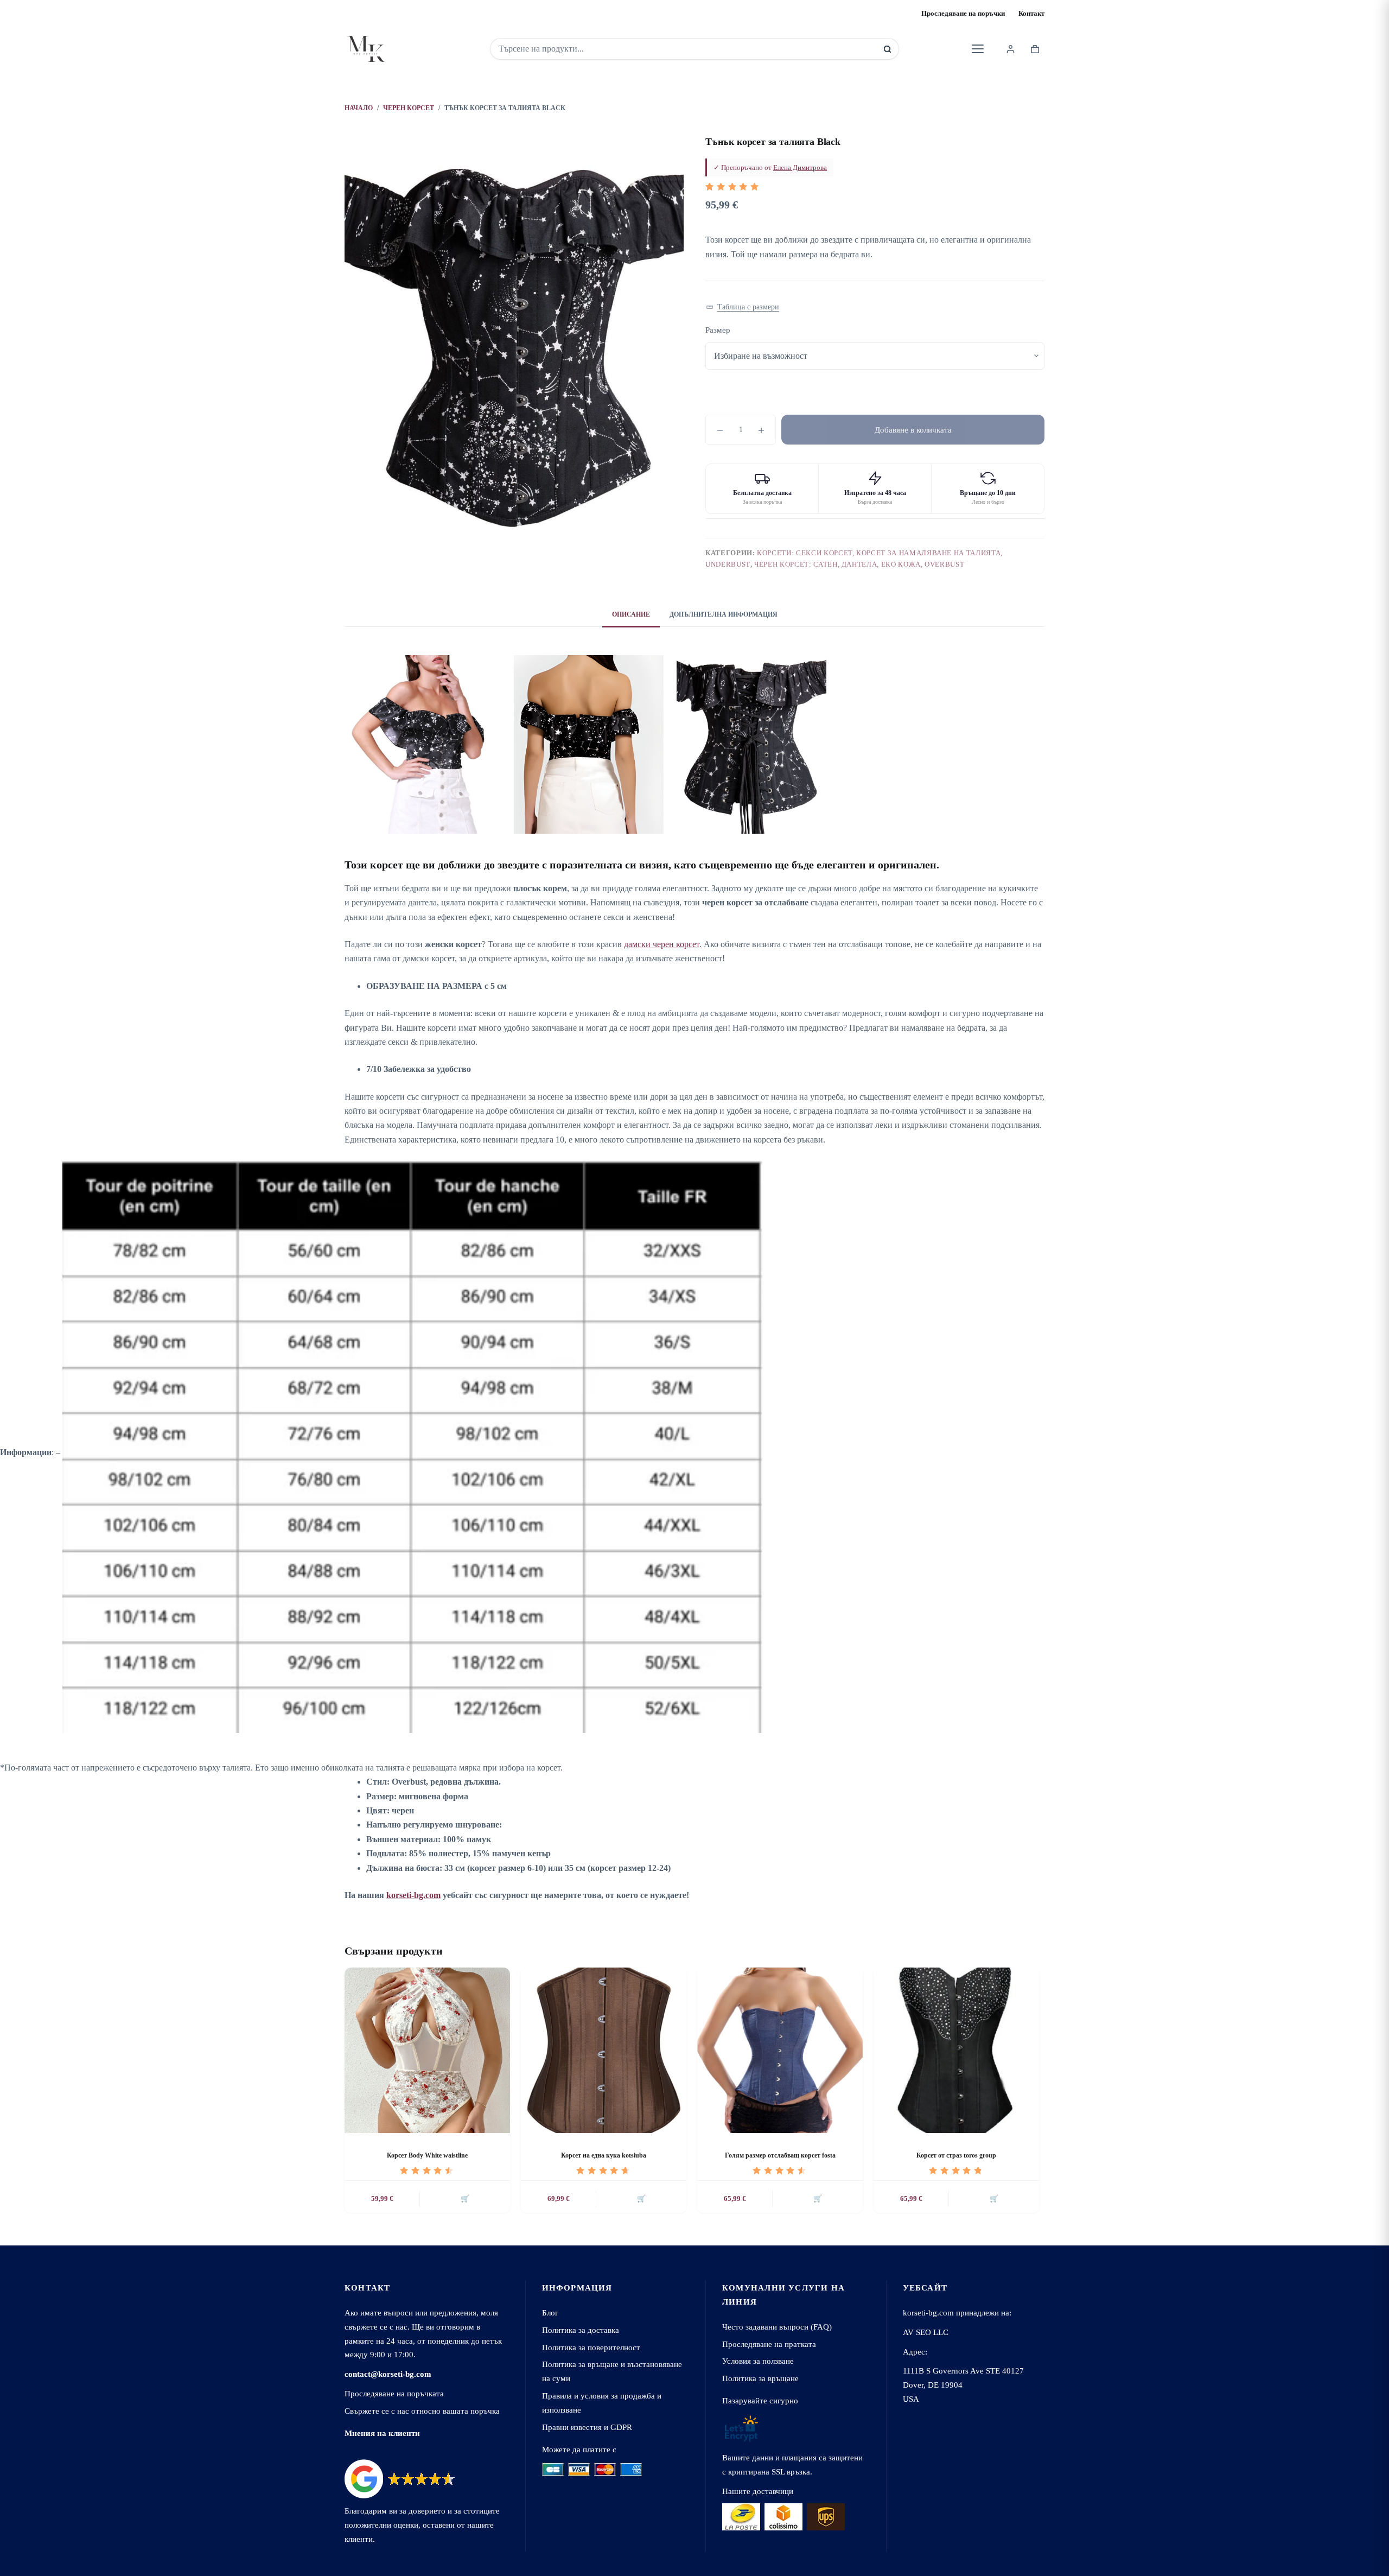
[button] (743, 307)
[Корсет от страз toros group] (956, 2050)
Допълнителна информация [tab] (724, 614)
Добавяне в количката (913, 430)
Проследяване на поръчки (963, 13)
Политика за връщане (760, 2378)
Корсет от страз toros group (956, 2155)
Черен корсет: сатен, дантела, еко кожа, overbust (859, 564)
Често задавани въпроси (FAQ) (777, 2327)
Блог (550, 2312)
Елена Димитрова (800, 167)
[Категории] (978, 49)
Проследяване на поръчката (394, 2393)
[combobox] (687, 49)
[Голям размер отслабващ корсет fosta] (780, 2050)
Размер (718, 330)
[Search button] (887, 49)
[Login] (1011, 49)
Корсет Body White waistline (427, 2155)
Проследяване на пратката (769, 2344)
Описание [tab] (631, 614)
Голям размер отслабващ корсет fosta (780, 2155)
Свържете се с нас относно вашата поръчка (422, 2411)
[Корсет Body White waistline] (427, 2050)
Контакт (1031, 13)
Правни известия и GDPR (587, 2427)
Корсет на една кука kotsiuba (604, 2155)
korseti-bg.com (413, 1895)
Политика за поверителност (591, 2347)
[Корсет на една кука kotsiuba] (604, 2050)
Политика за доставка (581, 2330)
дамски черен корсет (662, 944)
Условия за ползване (758, 2361)
